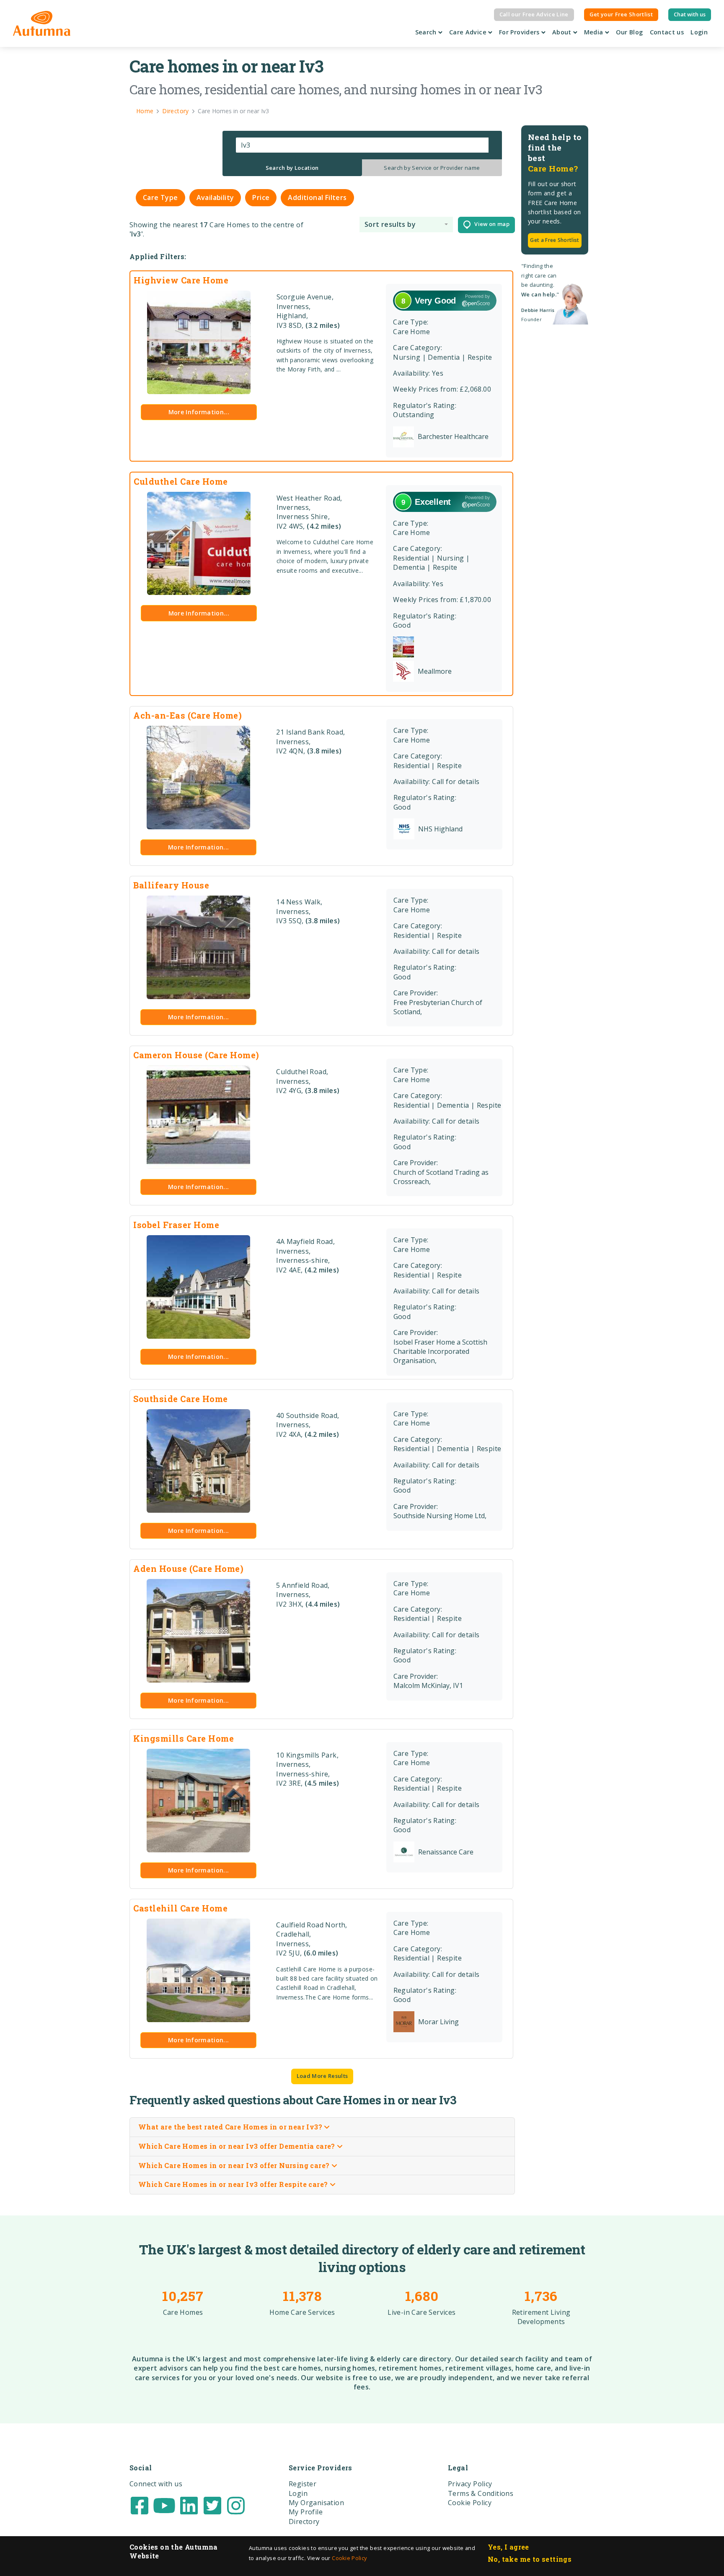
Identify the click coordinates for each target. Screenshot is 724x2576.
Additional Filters (317, 197)
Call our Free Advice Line (534, 14)
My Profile (306, 2512)
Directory (304, 2521)
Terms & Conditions (481, 2493)
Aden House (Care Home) (188, 1568)
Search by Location (292, 168)
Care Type (160, 197)
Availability (215, 197)
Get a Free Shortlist (555, 240)
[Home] (42, 23)
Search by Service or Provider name (432, 168)
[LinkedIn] (189, 2505)
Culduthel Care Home (181, 481)
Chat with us (690, 14)
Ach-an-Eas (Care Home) (187, 715)
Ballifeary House (171, 885)
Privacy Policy (470, 2484)
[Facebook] (140, 2505)
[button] (406, 225)
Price (261, 197)
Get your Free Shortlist (621, 14)
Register (303, 2484)
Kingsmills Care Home (184, 1738)
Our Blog (630, 32)
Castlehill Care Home (180, 1908)
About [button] (563, 32)
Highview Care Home (181, 280)
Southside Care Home (181, 1399)
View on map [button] (490, 224)
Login (699, 32)
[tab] (292, 168)
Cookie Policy (349, 2558)
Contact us (667, 32)
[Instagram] (236, 2505)
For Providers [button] (520, 32)
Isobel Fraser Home (176, 1225)
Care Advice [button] (469, 32)
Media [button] (595, 32)
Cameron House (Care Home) (196, 1055)
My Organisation (316, 2503)
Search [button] (427, 32)
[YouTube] (164, 2505)
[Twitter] (212, 2505)
